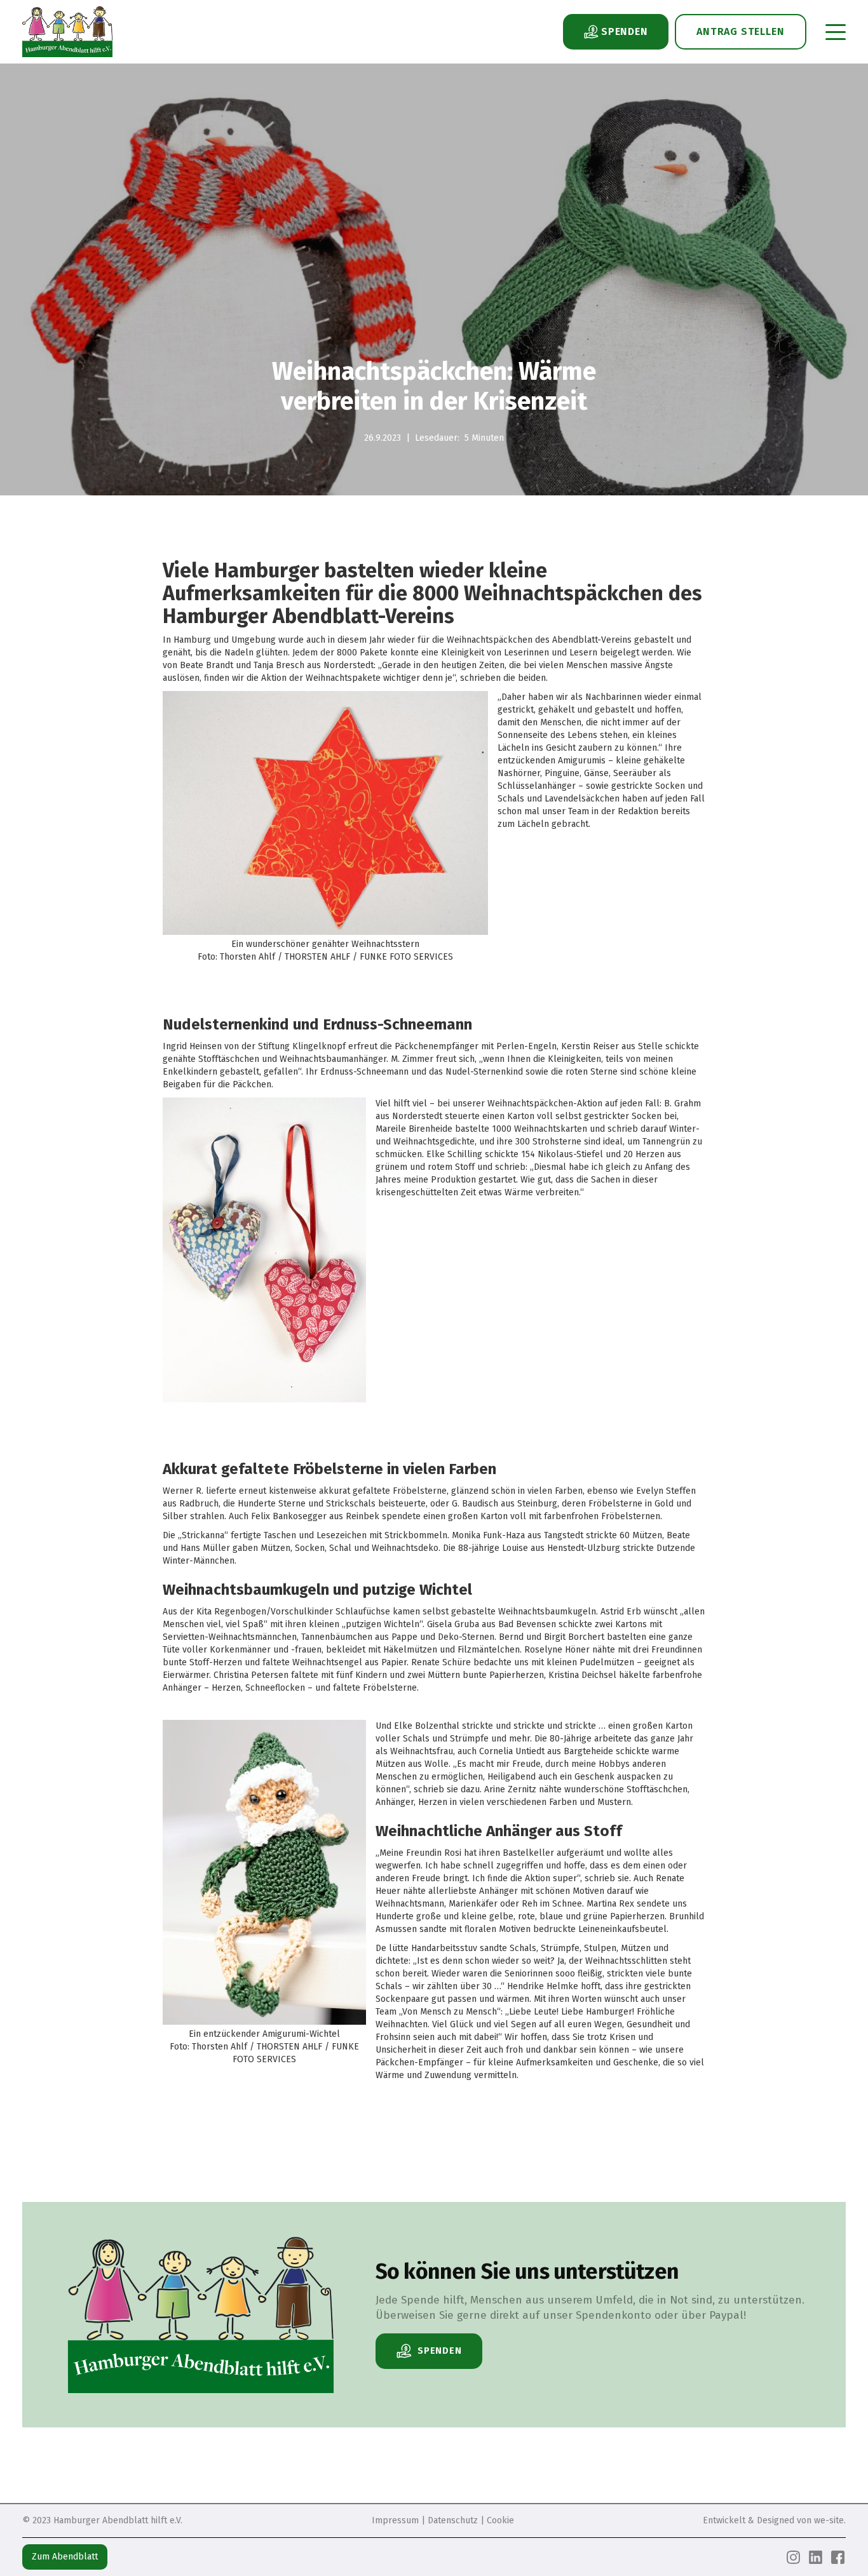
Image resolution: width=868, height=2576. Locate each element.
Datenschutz (453, 2520)
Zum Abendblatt (65, 2557)
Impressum (395, 2520)
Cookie (500, 2520)
